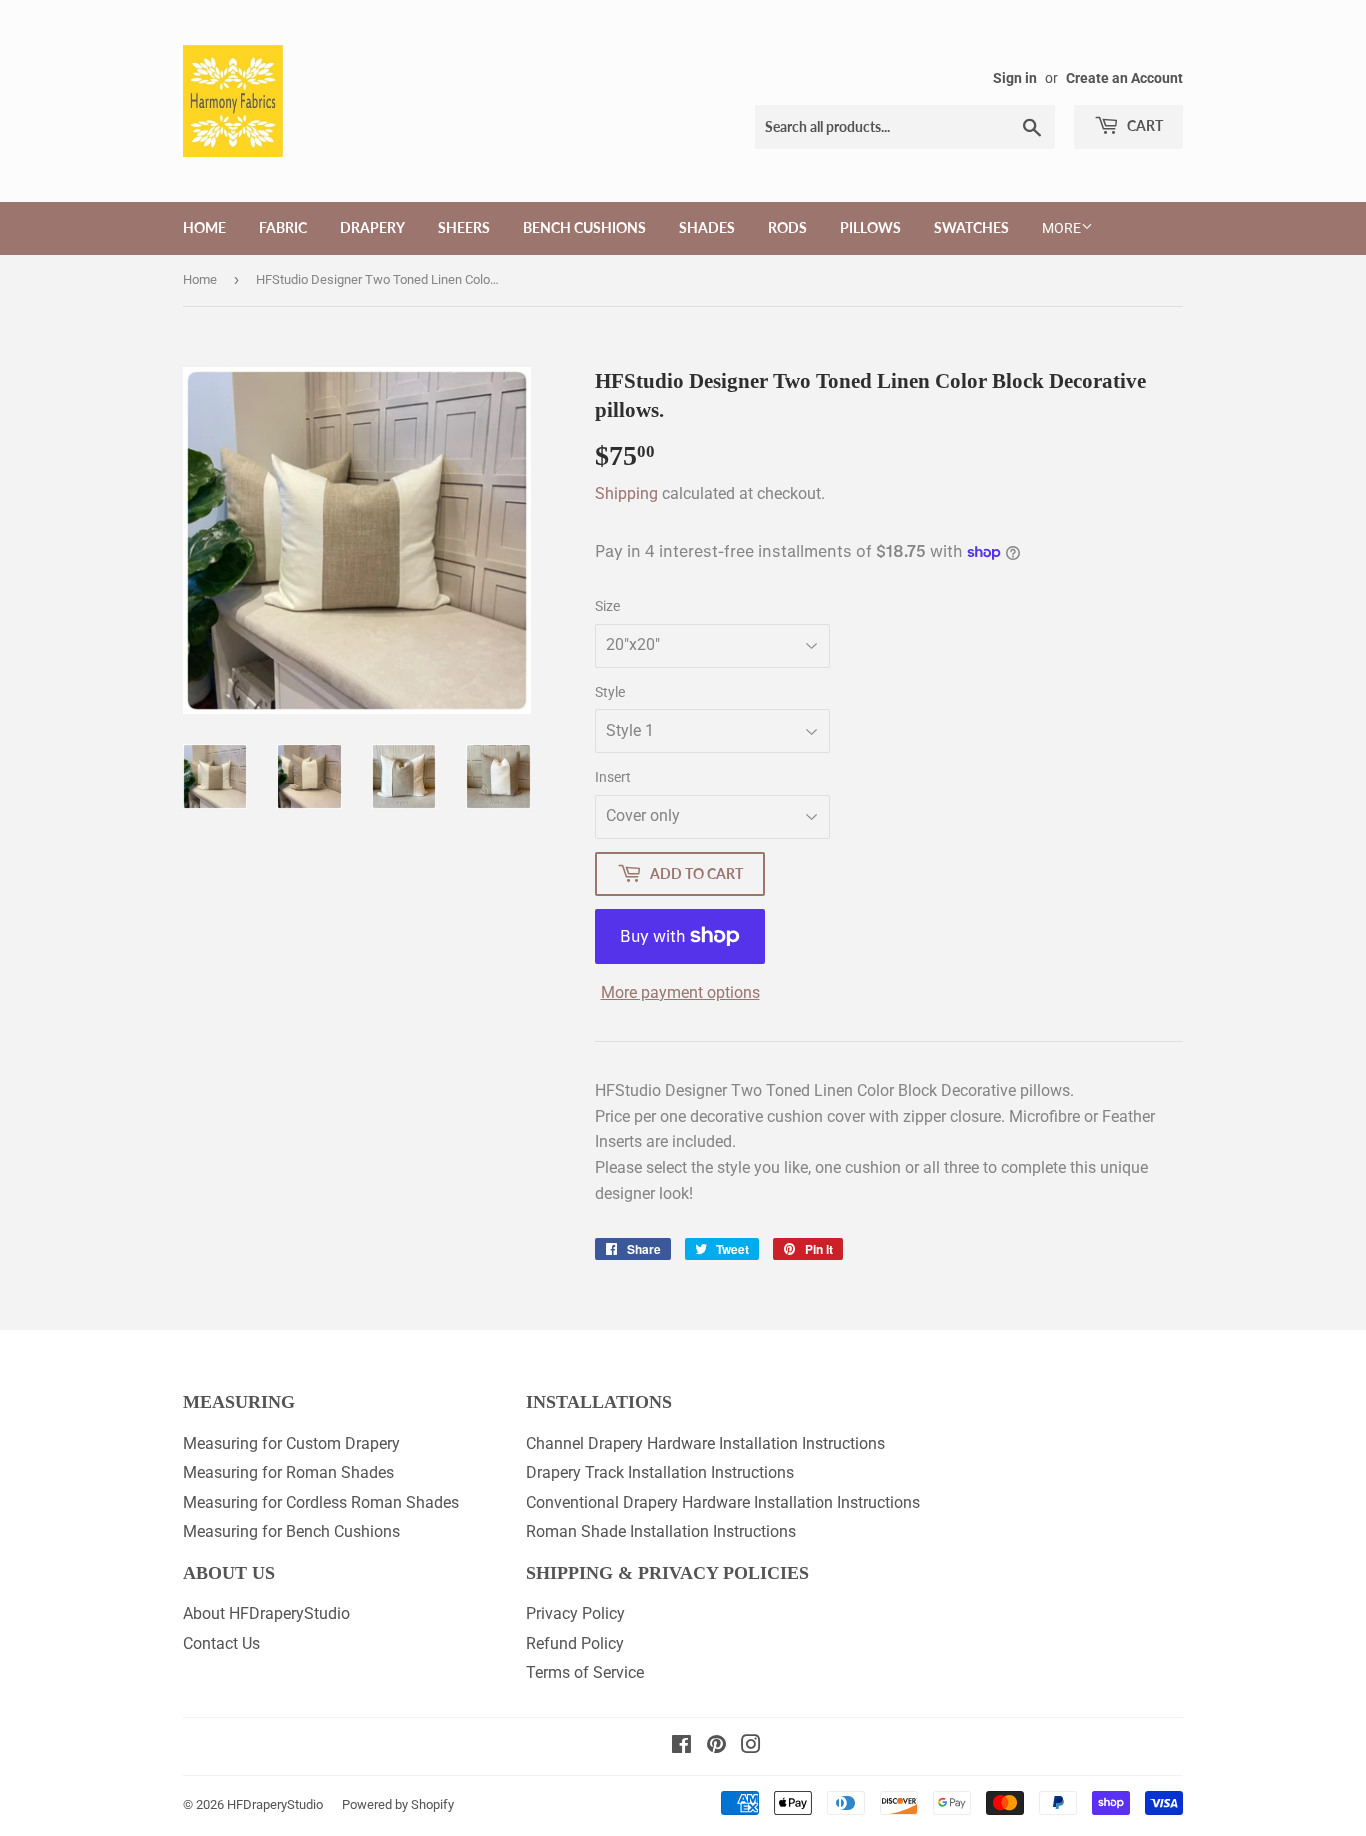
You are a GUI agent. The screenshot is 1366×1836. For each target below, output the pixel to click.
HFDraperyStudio (275, 1804)
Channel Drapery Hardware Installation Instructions (705, 1443)
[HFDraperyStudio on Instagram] (751, 1746)
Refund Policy (575, 1643)
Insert (613, 777)
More (1061, 228)
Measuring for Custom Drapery (291, 1443)
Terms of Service (585, 1672)
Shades (707, 227)
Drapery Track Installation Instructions (660, 1472)
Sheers (464, 227)
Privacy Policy (575, 1613)
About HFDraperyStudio (266, 1613)
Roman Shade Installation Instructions (661, 1531)
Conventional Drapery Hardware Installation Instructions (723, 1502)
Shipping (626, 493)
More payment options (680, 992)
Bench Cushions (584, 227)
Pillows (870, 227)
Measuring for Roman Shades (288, 1472)
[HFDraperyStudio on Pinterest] (716, 1746)
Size (607, 606)
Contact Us (221, 1643)
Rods (787, 227)
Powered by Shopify (398, 1804)
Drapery (372, 227)
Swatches (971, 227)
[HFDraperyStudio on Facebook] (681, 1746)
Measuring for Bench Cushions (291, 1531)
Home (200, 279)
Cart (1143, 125)
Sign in (1015, 78)
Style (610, 692)
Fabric (283, 227)
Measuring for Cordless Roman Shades (321, 1502)
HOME (204, 227)
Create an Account (1124, 78)
